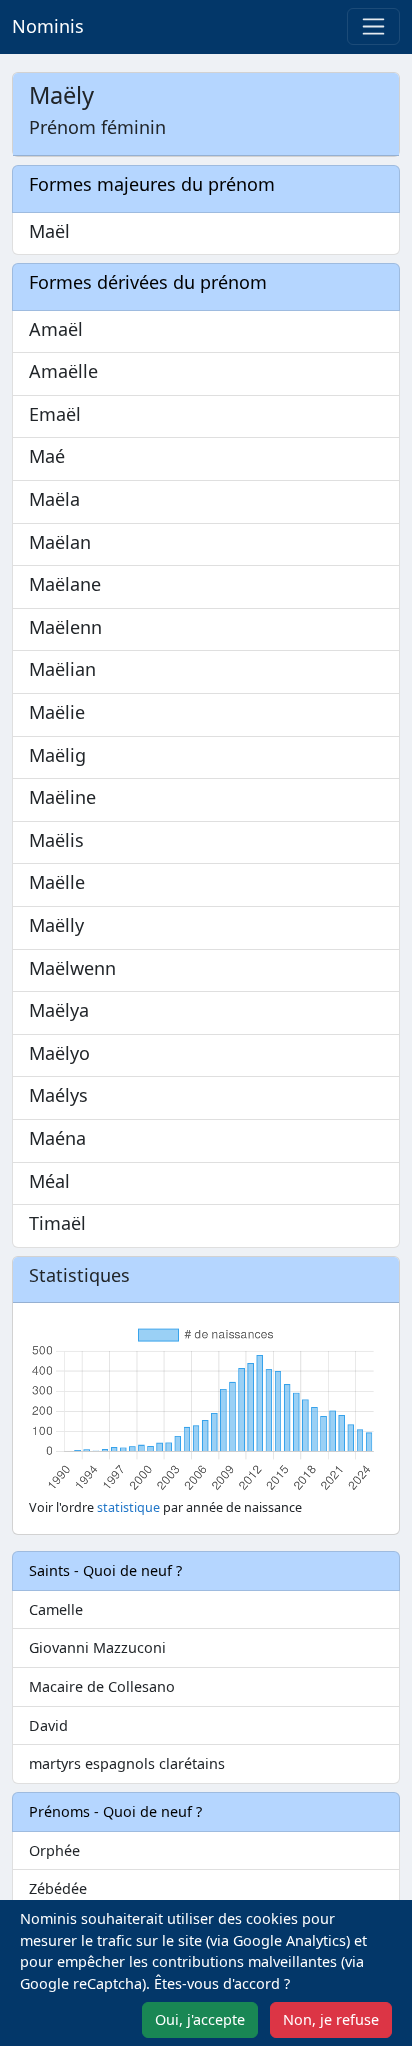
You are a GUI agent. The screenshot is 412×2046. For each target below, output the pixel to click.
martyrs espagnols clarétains (127, 1763)
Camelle (56, 1609)
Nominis (48, 26)
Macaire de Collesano (102, 1686)
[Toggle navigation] (373, 26)
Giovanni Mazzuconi (97, 1647)
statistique (128, 1507)
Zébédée (58, 1888)
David (48, 1725)
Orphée (54, 1850)
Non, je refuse (331, 2019)
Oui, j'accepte (200, 2019)
